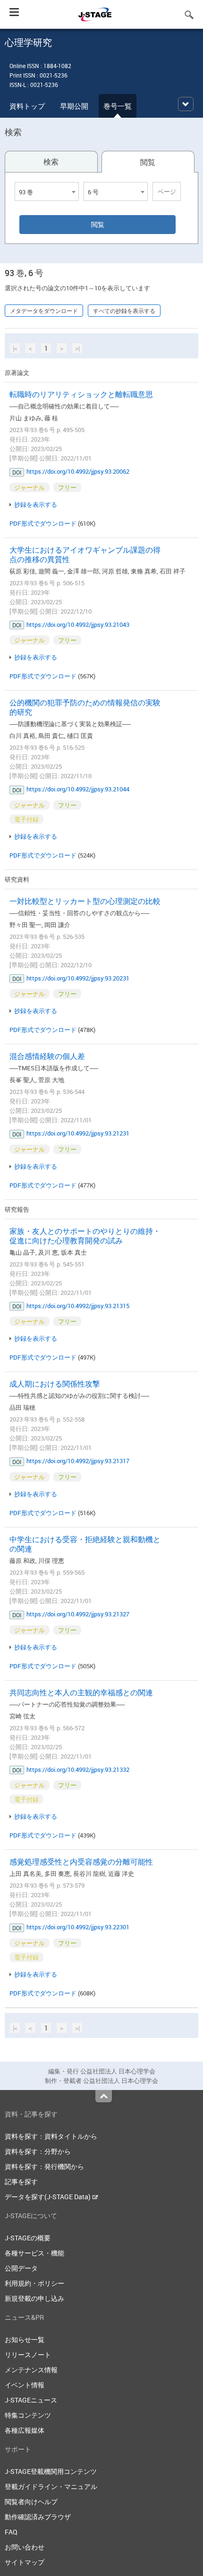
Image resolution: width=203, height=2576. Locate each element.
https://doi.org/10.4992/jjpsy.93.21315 (78, 1306)
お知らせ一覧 (25, 2339)
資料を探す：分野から (38, 2151)
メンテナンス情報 (31, 2370)
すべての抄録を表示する (124, 311)
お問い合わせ (25, 2547)
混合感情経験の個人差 (47, 1056)
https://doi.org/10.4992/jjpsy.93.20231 (78, 978)
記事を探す (21, 2181)
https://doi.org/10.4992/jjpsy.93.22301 (78, 1927)
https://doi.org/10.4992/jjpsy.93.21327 (78, 1614)
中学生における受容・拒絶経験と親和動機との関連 (85, 1544)
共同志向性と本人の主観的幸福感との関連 (81, 1692)
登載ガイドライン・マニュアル (51, 2486)
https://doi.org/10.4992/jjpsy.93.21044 (78, 789)
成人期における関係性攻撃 (55, 1384)
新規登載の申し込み (34, 2298)
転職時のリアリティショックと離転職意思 (81, 394)
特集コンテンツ (28, 2415)
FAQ (11, 2532)
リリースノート (28, 2355)
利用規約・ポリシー (34, 2283)
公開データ (21, 2268)
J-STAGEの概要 (28, 2238)
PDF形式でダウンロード (43, 523)
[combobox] (47, 191)
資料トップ (27, 106)
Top (104, 2096)
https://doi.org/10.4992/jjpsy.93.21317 (78, 1461)
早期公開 (74, 106)
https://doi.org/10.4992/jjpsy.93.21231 (78, 1133)
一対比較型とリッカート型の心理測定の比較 (85, 901)
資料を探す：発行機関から (44, 2166)
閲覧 (148, 162)
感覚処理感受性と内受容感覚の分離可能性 (81, 1862)
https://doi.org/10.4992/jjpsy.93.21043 (78, 624)
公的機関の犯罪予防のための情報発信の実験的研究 (85, 707)
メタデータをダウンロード (44, 311)
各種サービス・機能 (34, 2253)
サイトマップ (25, 2562)
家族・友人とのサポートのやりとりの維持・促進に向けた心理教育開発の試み (85, 1236)
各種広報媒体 (25, 2430)
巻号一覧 (118, 106)
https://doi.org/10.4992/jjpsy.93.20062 (78, 471)
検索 (51, 162)
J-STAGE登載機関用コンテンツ (51, 2471)
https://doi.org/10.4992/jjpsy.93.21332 (78, 1769)
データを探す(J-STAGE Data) (48, 2197)
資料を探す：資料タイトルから (51, 2136)
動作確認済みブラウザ (38, 2517)
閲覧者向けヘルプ (31, 2502)
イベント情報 (25, 2385)
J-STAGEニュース (31, 2400)
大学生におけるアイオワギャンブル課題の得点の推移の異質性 (85, 555)
